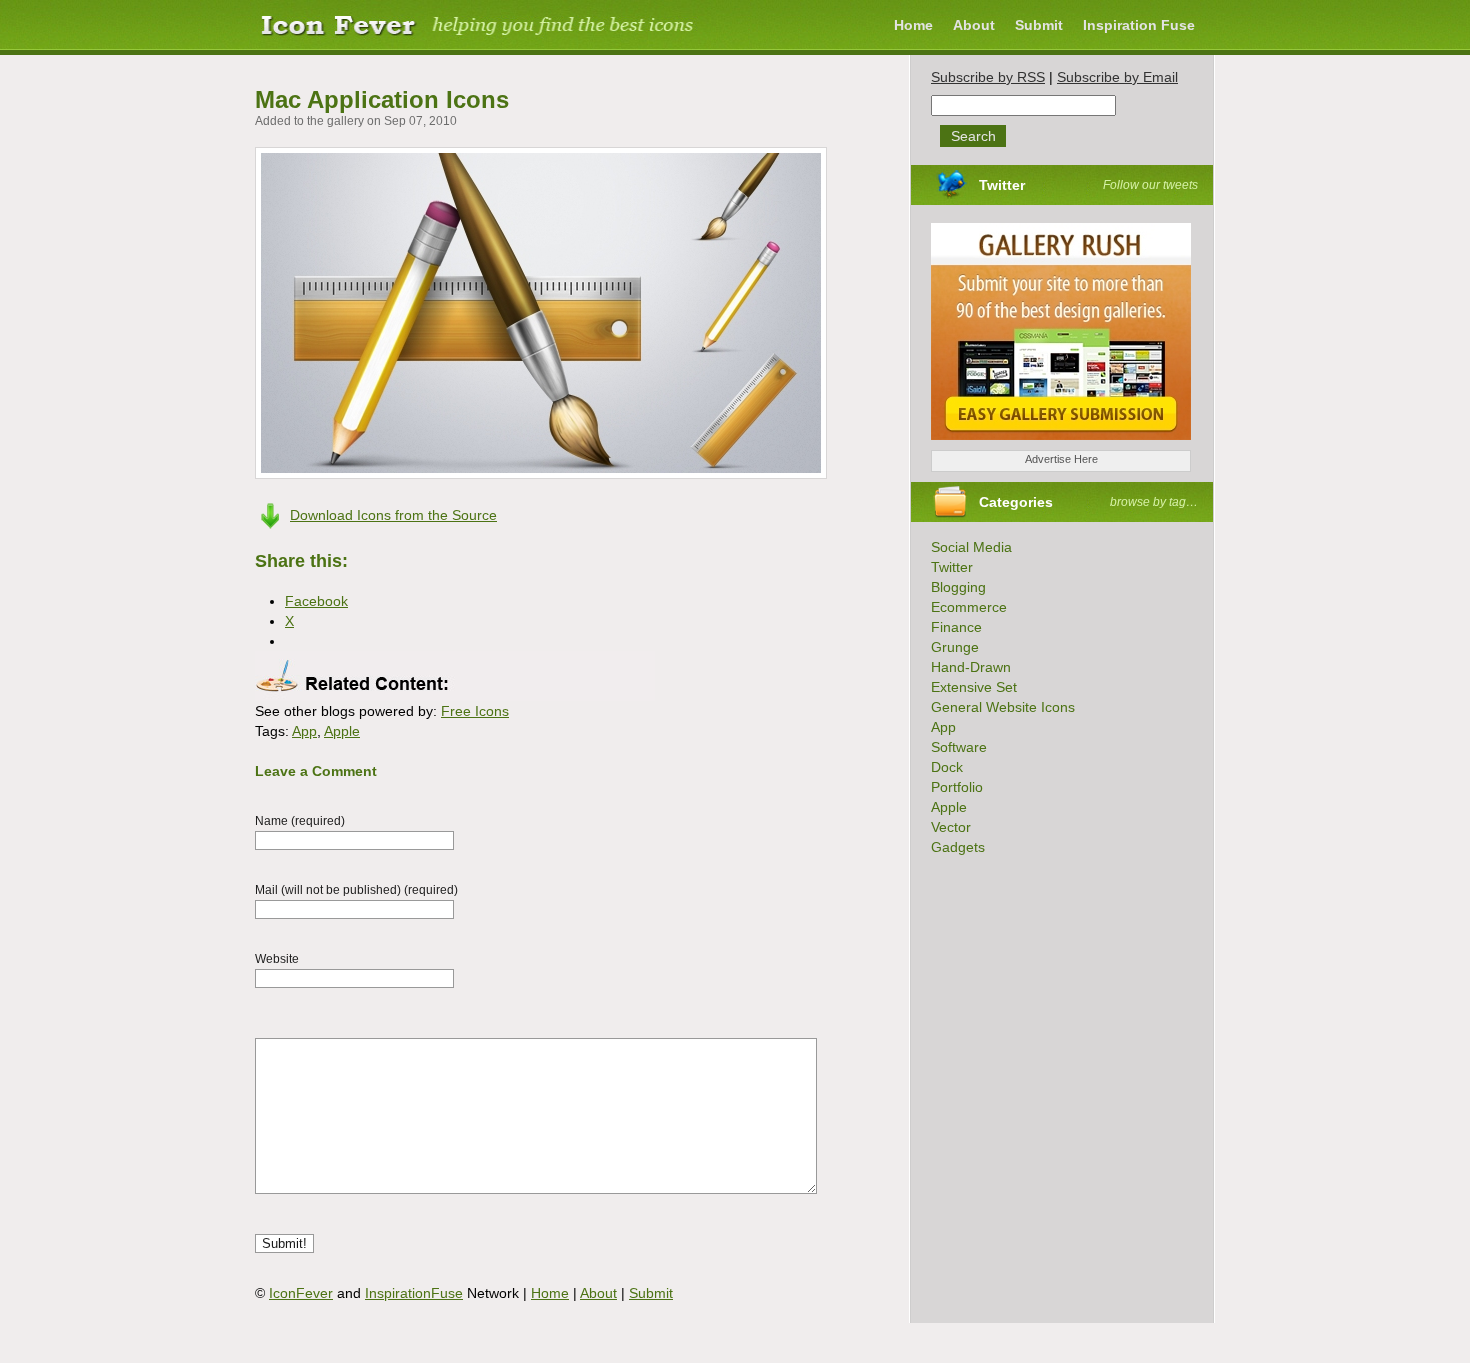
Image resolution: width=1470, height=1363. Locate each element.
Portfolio (957, 787)
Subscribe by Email (1117, 77)
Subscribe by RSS (988, 77)
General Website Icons (1003, 707)
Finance (956, 627)
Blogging (958, 587)
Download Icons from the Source (393, 515)
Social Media (971, 547)
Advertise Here (1061, 459)
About (974, 25)
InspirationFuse (414, 1293)
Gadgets (958, 847)
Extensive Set (974, 687)
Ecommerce (969, 607)
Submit (1039, 25)
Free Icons (475, 711)
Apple (342, 731)
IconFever (301, 1293)
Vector (951, 827)
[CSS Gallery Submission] (1051, 445)
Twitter (1002, 185)
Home (913, 25)
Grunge (955, 647)
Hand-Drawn (971, 667)
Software (959, 747)
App (304, 731)
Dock (947, 767)
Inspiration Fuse (1139, 25)
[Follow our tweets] (1031, 185)
